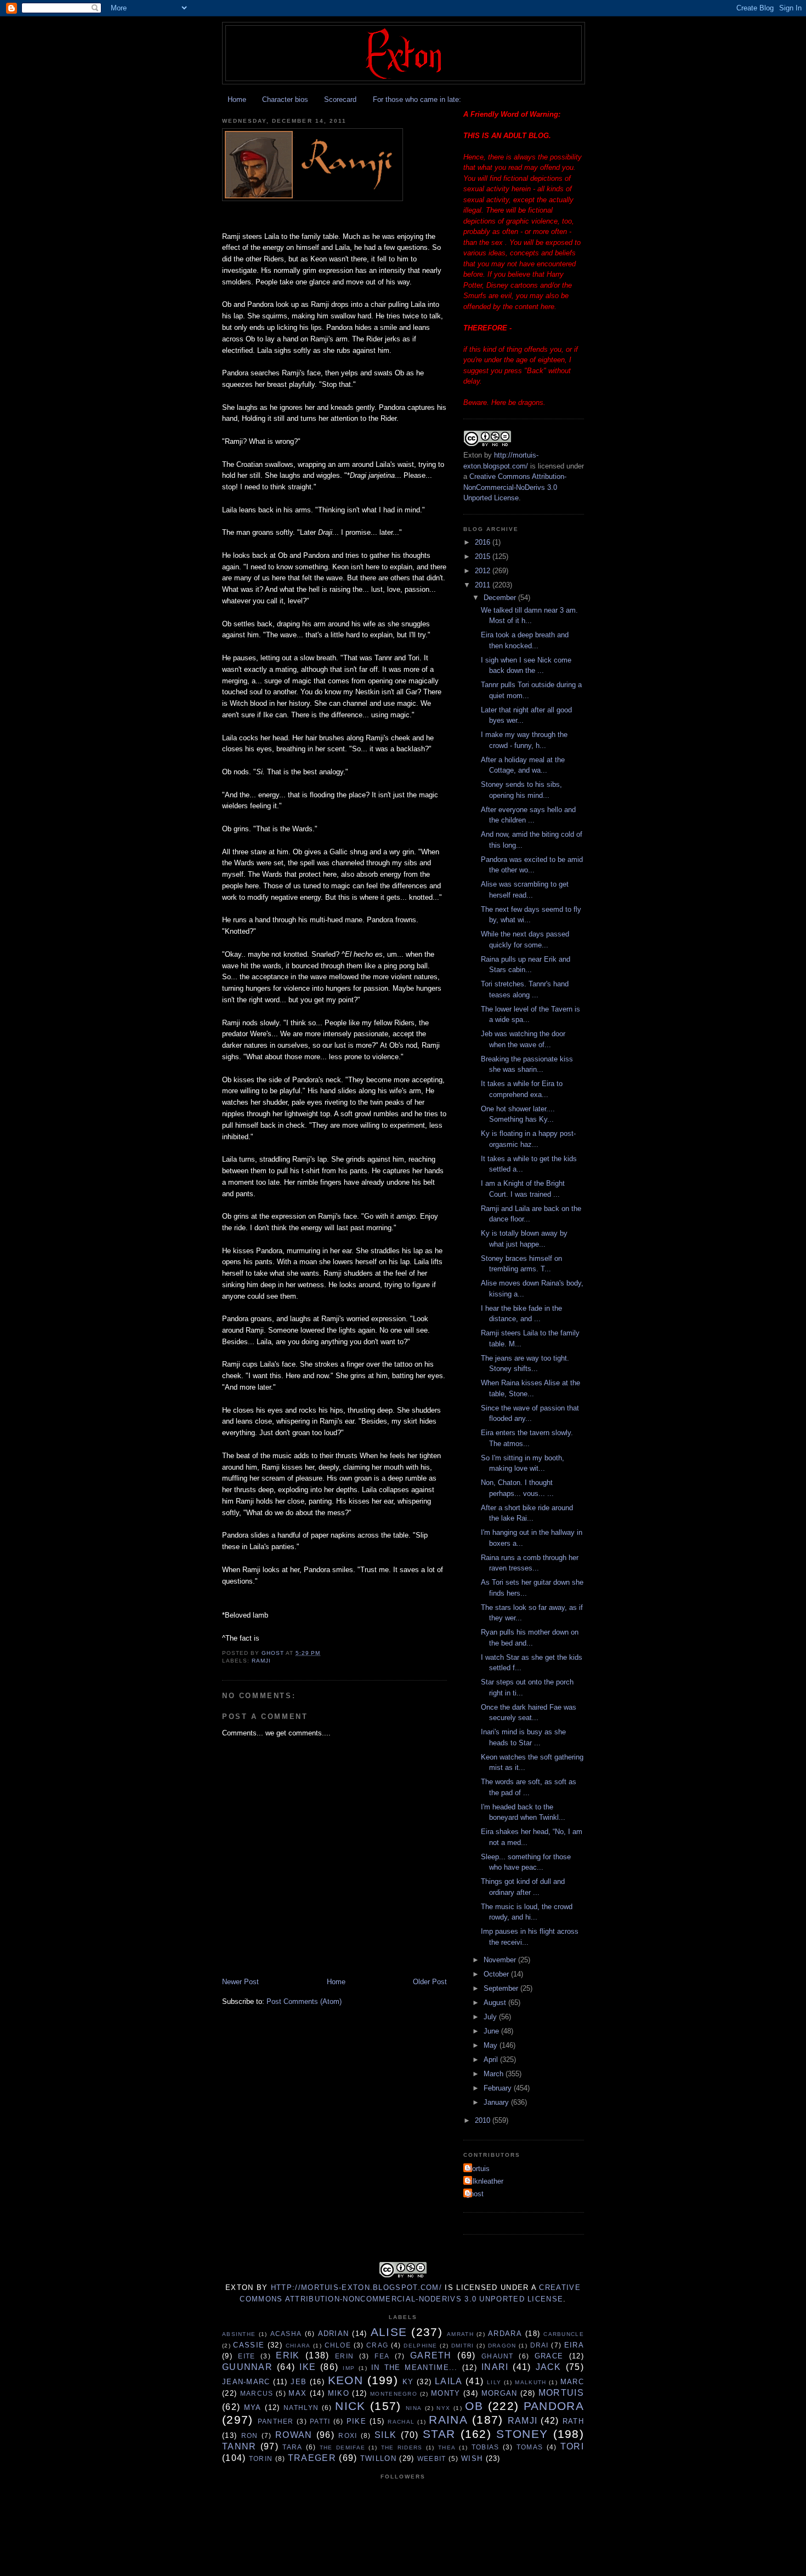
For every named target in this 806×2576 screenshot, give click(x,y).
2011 (484, 585)
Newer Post (240, 1982)
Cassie (249, 2345)
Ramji (261, 1661)
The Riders (402, 2448)
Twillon (378, 2458)
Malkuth (530, 2382)
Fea (382, 2356)
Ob (474, 2406)
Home (237, 99)
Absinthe (239, 2334)
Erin (344, 2356)
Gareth (431, 2355)
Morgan (500, 2393)
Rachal (401, 2422)
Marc (572, 2382)
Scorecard (340, 99)
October (497, 1974)
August (496, 2003)
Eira (574, 2345)
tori (572, 2446)
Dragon (502, 2346)
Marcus (257, 2393)
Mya (253, 2407)
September (502, 1988)
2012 (484, 571)
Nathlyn (301, 2407)
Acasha (286, 2334)
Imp (349, 2368)
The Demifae (342, 2448)
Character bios (285, 99)
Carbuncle (564, 2334)
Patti (320, 2421)
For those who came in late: (417, 99)
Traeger (312, 2458)
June (492, 2031)
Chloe (338, 2345)
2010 (484, 2120)
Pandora (554, 2406)
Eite (246, 2356)
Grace (549, 2356)
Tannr (239, 2446)
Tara (292, 2447)
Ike (308, 2367)
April (492, 2060)
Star (439, 2434)
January (497, 2102)
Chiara (298, 2346)
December (501, 598)
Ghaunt (498, 2356)
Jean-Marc (246, 2382)
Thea (447, 2448)
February (499, 2088)
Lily (494, 2382)
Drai (540, 2345)
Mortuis (478, 2169)
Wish (472, 2458)
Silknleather (485, 2181)
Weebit (432, 2458)
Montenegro (394, 2394)
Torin (261, 2458)
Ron (250, 2435)
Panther (276, 2421)
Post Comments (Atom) (304, 2001)
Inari (495, 2367)
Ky (408, 2382)
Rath (573, 2421)
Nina (414, 2408)
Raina (448, 2420)
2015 (484, 556)
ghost (475, 2194)
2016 (484, 542)
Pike (356, 2421)
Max (297, 2393)
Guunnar (247, 2367)
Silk (385, 2435)
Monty (446, 2393)
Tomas (530, 2447)
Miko (339, 2393)
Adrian (334, 2334)
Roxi (348, 2435)
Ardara (505, 2334)
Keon (345, 2380)
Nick (350, 2406)
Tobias (486, 2447)
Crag (377, 2345)
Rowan (294, 2435)
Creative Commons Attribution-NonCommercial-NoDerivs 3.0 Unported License (515, 487)
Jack (549, 2367)
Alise (389, 2332)
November (501, 1960)
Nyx (443, 2408)
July (491, 2017)
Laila (449, 2381)
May (492, 2045)
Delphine (420, 2346)
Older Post (430, 1982)
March (495, 2074)
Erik (288, 2355)
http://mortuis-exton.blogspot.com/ (356, 2287)
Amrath (460, 2334)
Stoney (522, 2434)
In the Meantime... (415, 2367)
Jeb (299, 2382)
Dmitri (463, 2346)
